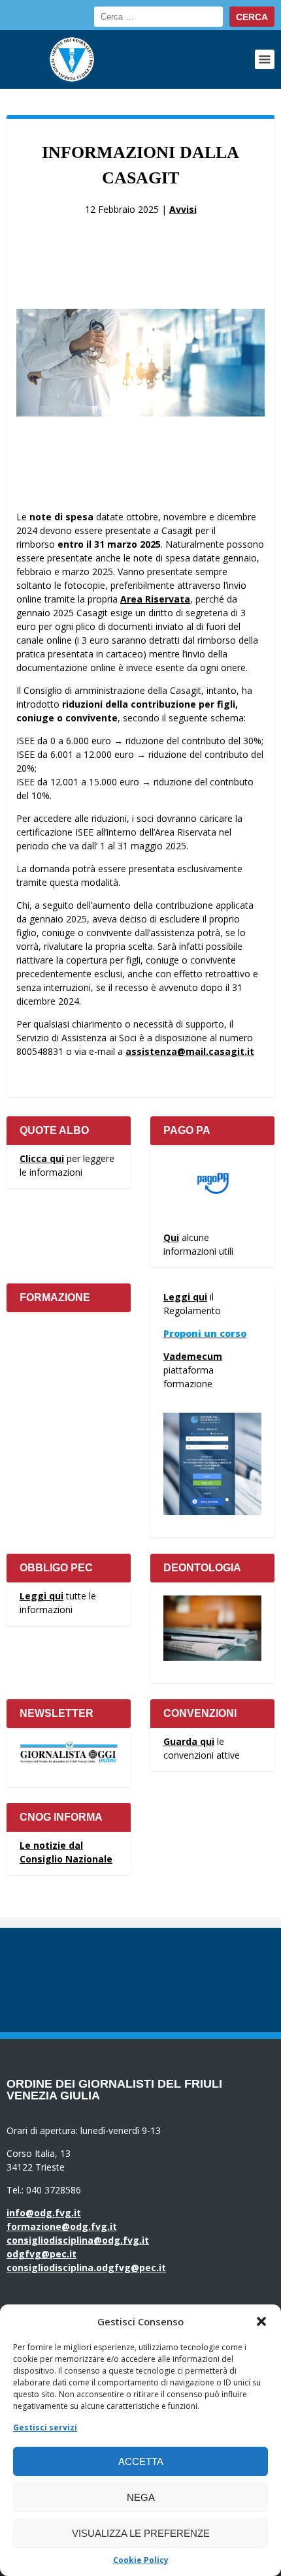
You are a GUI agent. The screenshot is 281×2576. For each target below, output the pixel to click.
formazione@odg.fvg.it (62, 2226)
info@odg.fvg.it (44, 2213)
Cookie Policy (141, 2560)
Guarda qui (189, 1741)
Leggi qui (185, 1297)
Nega (141, 2497)
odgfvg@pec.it (41, 2254)
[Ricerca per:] (158, 17)
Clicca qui (42, 1158)
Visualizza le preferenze (141, 2533)
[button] (261, 2321)
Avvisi (183, 209)
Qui (171, 1237)
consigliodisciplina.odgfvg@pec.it (86, 2268)
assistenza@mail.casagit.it (190, 1051)
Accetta (141, 2461)
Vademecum (193, 1356)
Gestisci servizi (45, 2427)
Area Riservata (155, 599)
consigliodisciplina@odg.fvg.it (78, 2240)
